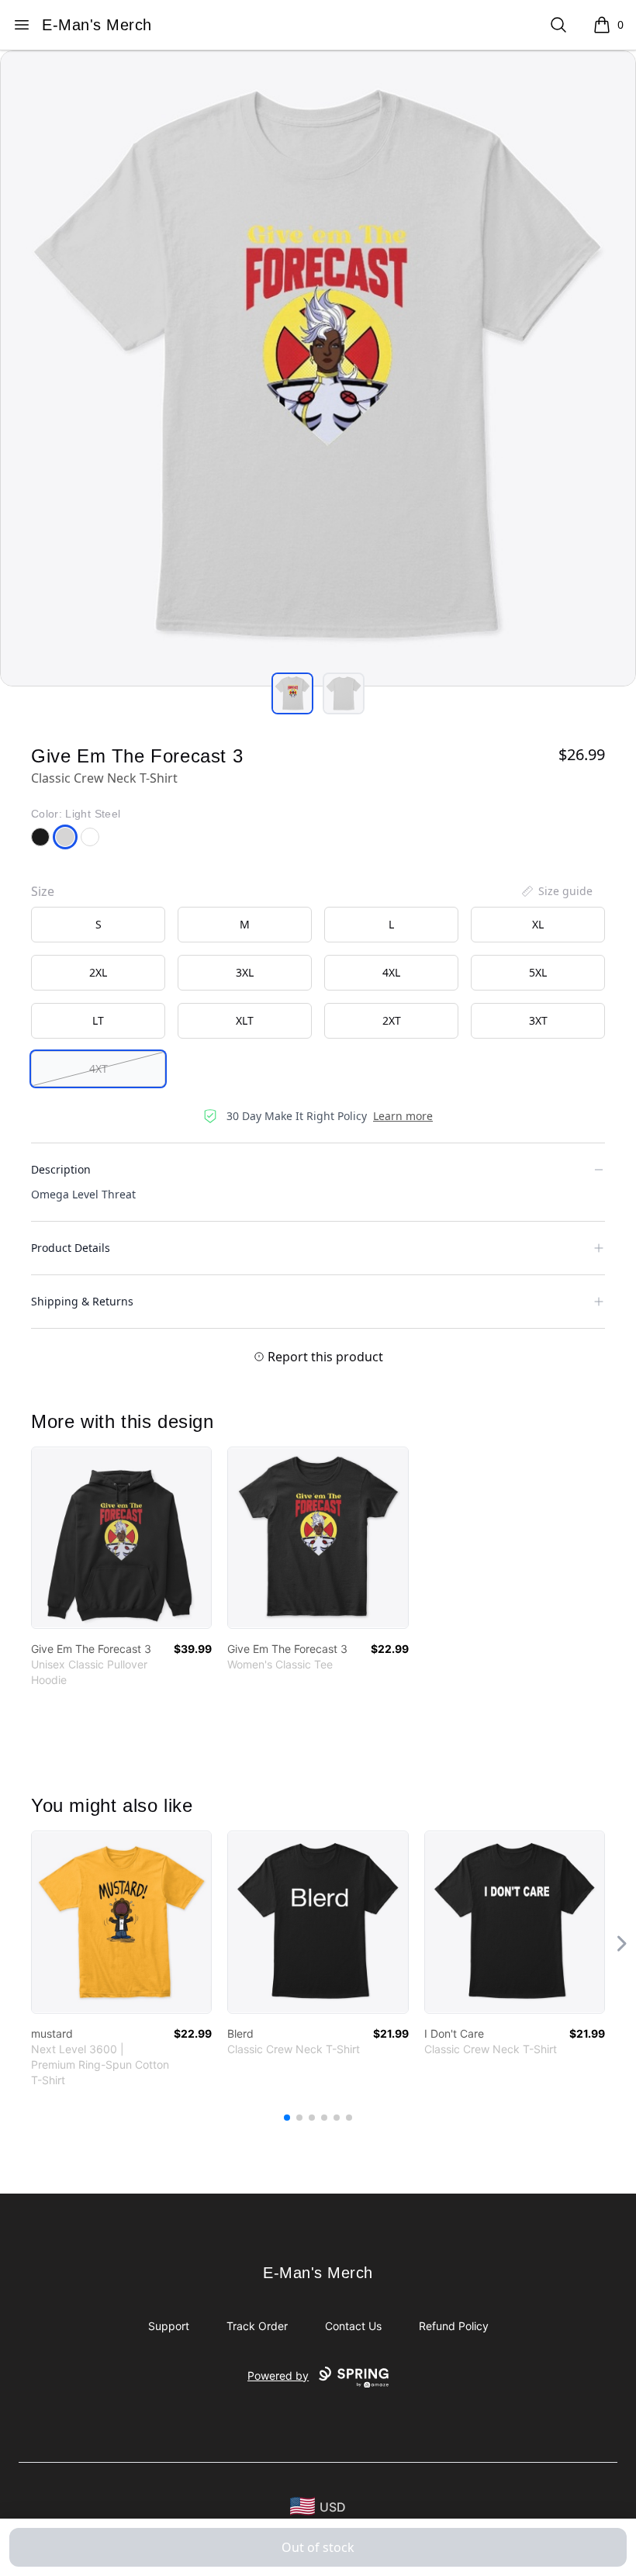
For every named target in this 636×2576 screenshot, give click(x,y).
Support (169, 2326)
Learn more (403, 1116)
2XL (98, 972)
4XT (99, 1068)
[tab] (292, 693)
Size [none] (43, 891)
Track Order (257, 2326)
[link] (121, 1538)
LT (98, 1020)
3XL (245, 972)
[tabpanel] (318, 368)
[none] (556, 891)
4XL (391, 972)
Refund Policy (454, 2326)
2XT (392, 1020)
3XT (538, 1020)
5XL (538, 972)
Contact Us (353, 2326)
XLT (245, 1020)
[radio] (98, 925)
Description (61, 1169)
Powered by (278, 2375)
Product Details (71, 1248)
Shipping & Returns (82, 1301)
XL (538, 924)
